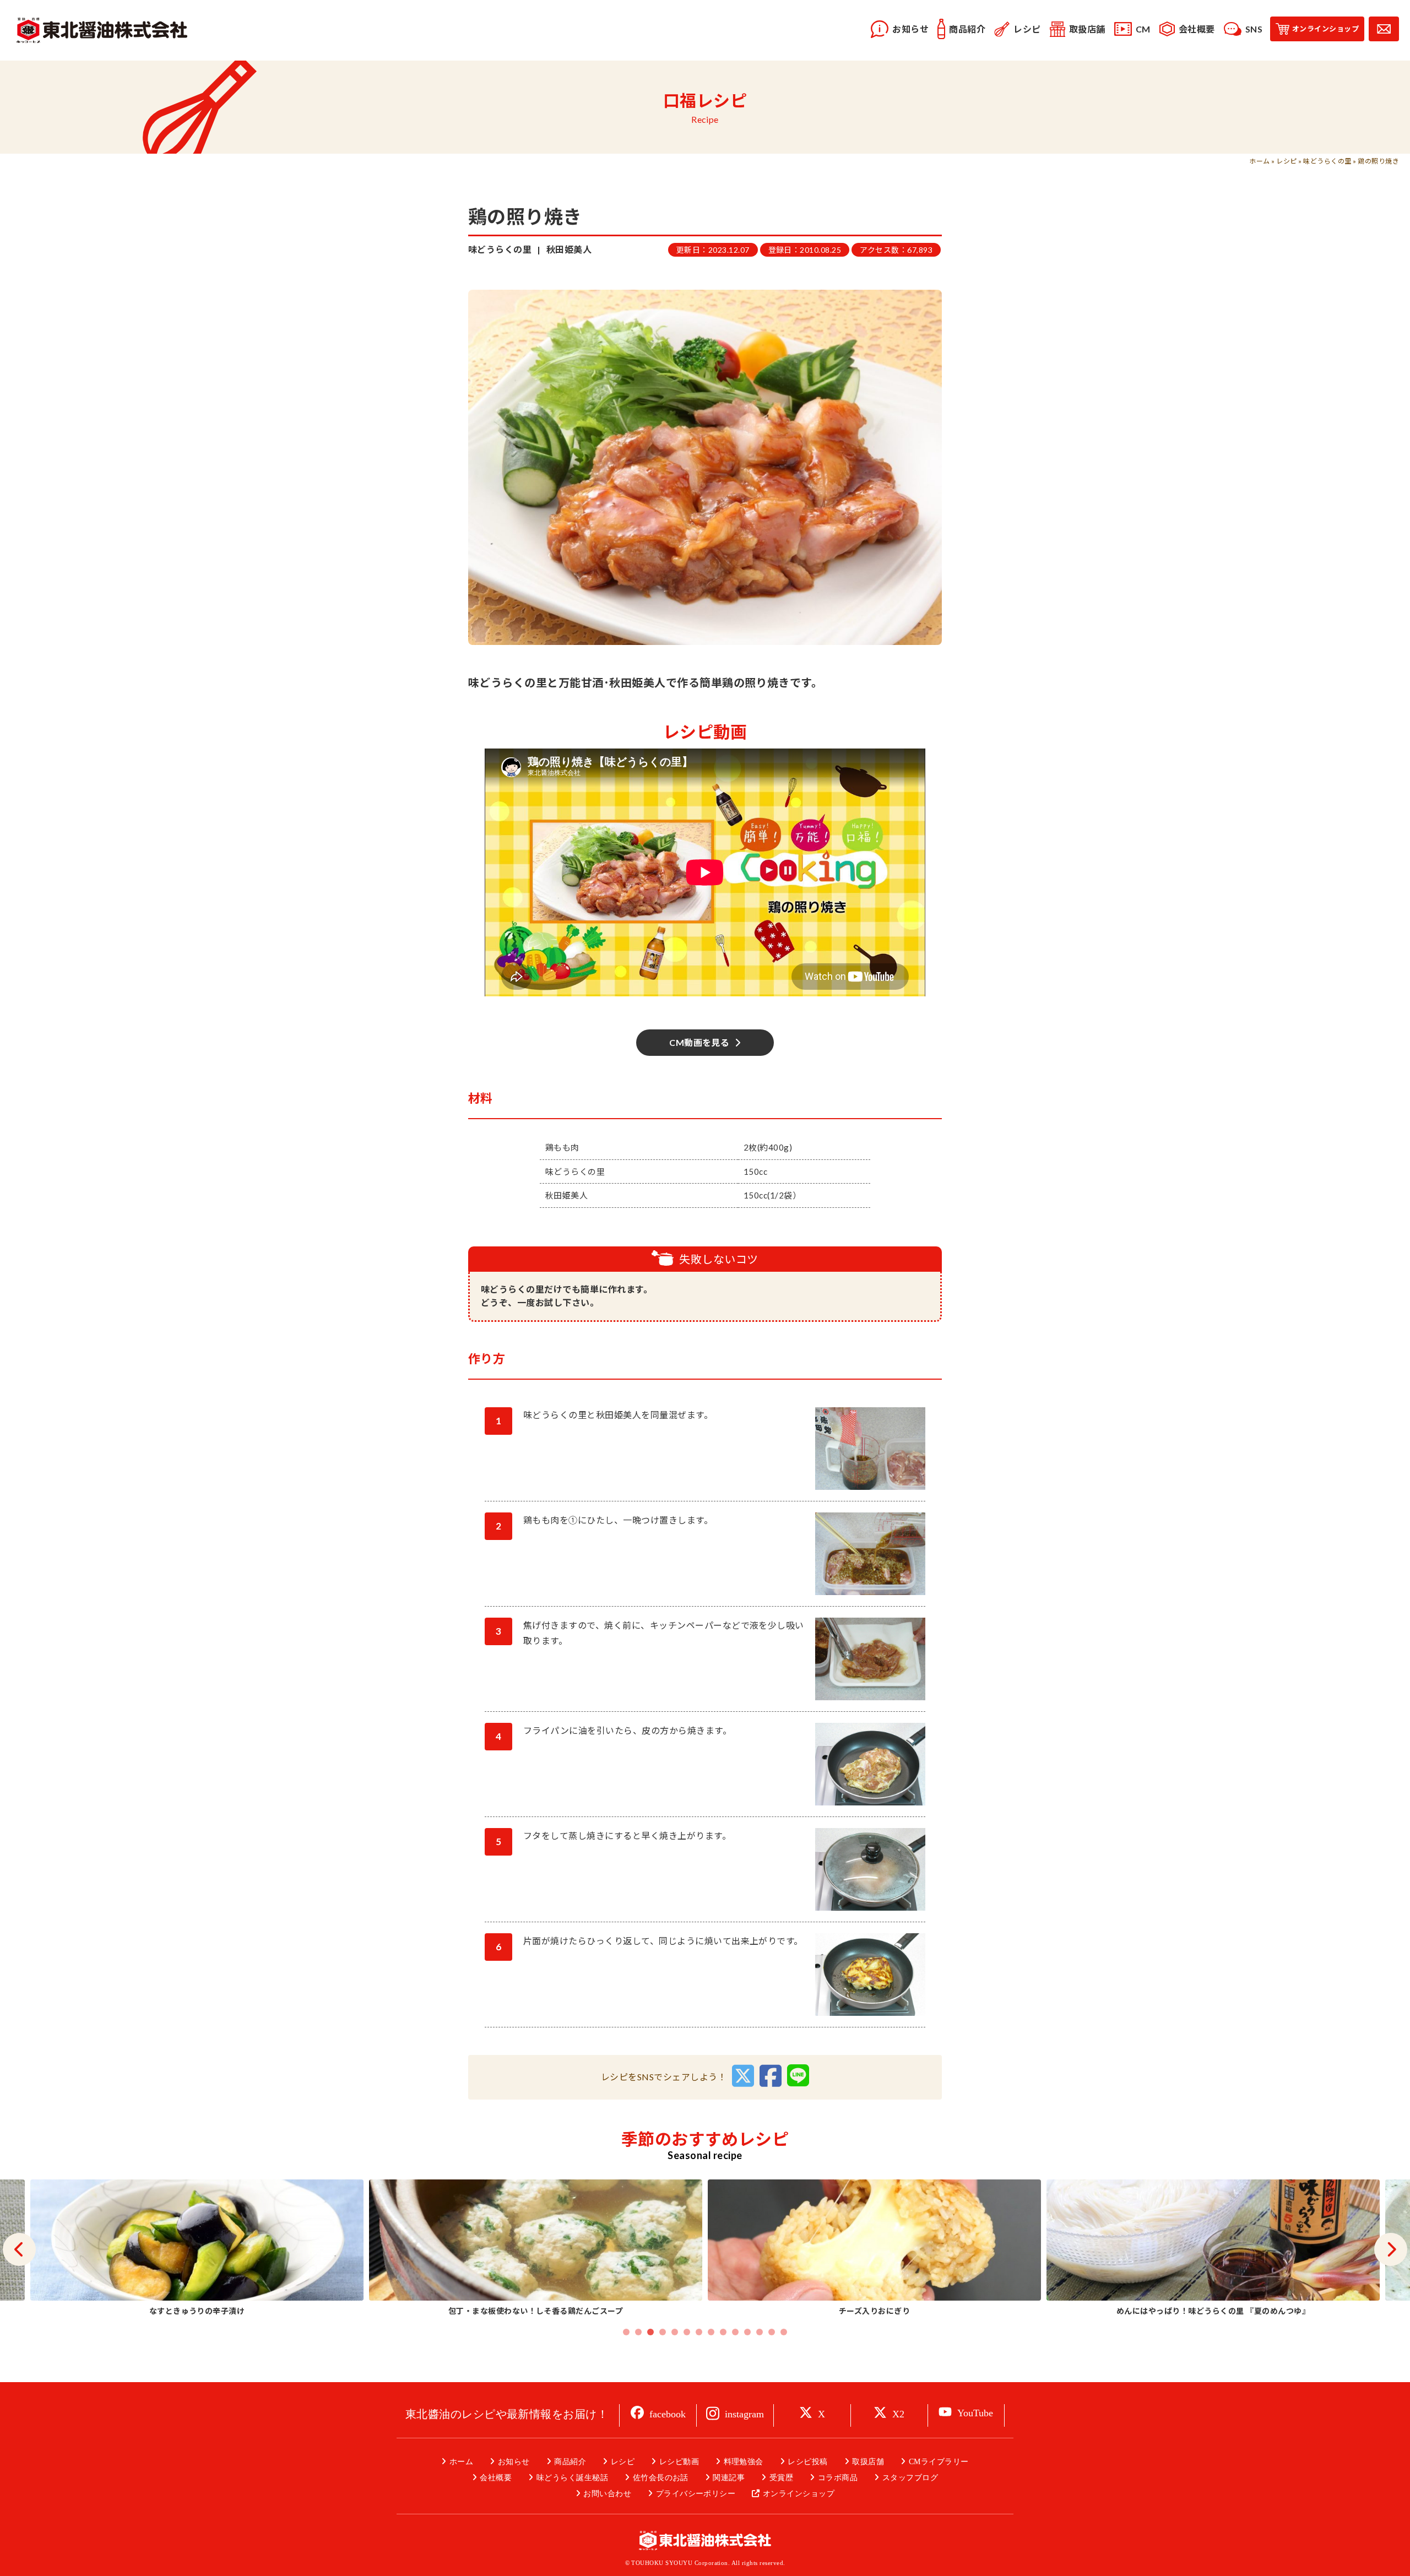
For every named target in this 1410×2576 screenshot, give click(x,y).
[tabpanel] (874, 2249)
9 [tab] (723, 2332)
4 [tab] (663, 2332)
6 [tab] (687, 2332)
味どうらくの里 (1327, 161)
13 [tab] (772, 2332)
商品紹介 (570, 2462)
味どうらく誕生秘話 (572, 2478)
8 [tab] (711, 2332)
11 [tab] (747, 2332)
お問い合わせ (607, 2494)
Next (1391, 2249)
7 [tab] (699, 2332)
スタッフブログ (910, 2478)
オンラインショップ (799, 2494)
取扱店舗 (868, 2462)
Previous (19, 2249)
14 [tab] (784, 2332)
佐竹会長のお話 (661, 2478)
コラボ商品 (838, 2478)
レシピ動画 (679, 2462)
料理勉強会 (744, 2462)
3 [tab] (650, 2332)
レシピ (1286, 161)
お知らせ (514, 2462)
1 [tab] (626, 2332)
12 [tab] (760, 2332)
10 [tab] (735, 2332)
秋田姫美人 (569, 249)
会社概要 (496, 2478)
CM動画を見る (699, 1042)
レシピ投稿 (807, 2462)
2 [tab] (638, 2332)
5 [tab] (675, 2332)
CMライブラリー (939, 2462)
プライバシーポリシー (696, 2494)
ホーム (1259, 161)
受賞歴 (781, 2478)
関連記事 (729, 2478)
